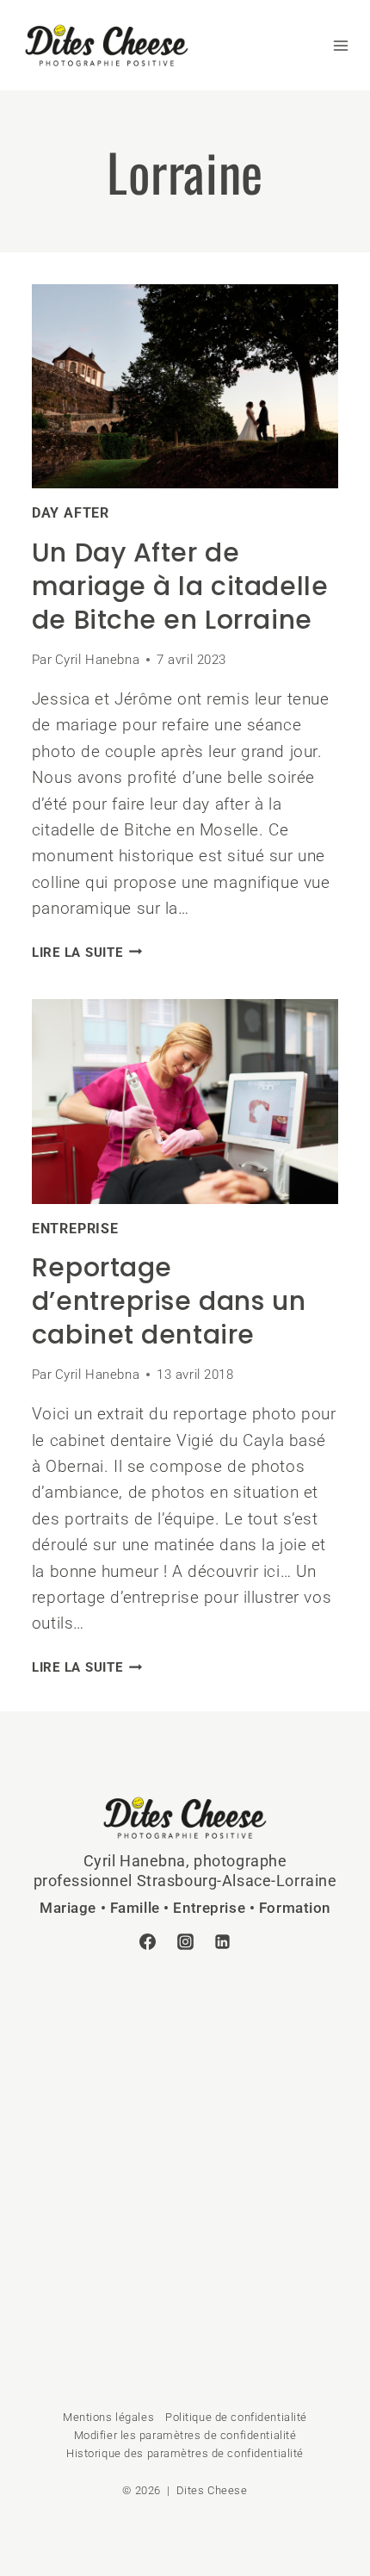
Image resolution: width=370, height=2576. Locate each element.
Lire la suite (87, 953)
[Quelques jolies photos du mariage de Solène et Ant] (108, 2055)
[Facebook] (147, 1942)
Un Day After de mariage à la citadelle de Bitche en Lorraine (180, 586)
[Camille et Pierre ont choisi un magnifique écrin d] (108, 2312)
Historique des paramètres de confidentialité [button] (185, 2453)
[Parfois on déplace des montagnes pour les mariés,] (108, 2226)
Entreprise (75, 1229)
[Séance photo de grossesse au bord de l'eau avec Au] (108, 2141)
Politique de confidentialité (236, 2417)
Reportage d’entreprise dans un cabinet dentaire (169, 1301)
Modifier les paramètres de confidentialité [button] (185, 2435)
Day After (71, 513)
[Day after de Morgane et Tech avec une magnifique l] (262, 2055)
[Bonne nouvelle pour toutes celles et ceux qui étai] (262, 2141)
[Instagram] (185, 1942)
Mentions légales (108, 2417)
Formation (295, 1908)
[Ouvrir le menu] (332, 46)
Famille (135, 1908)
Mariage (68, 1908)
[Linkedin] (223, 1942)
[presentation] (185, 387)
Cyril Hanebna (97, 660)
